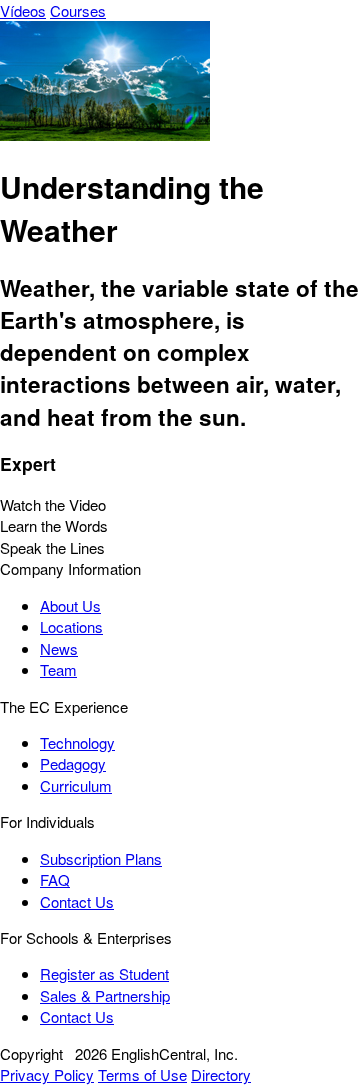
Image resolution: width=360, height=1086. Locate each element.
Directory (221, 1074)
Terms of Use (142, 1074)
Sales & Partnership (105, 995)
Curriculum (76, 785)
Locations (71, 626)
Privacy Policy (47, 1074)
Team (58, 669)
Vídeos (23, 10)
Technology (77, 742)
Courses (78, 10)
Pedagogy (73, 763)
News (59, 648)
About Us (70, 605)
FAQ (55, 879)
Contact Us (77, 901)
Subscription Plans (101, 858)
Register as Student (104, 973)
